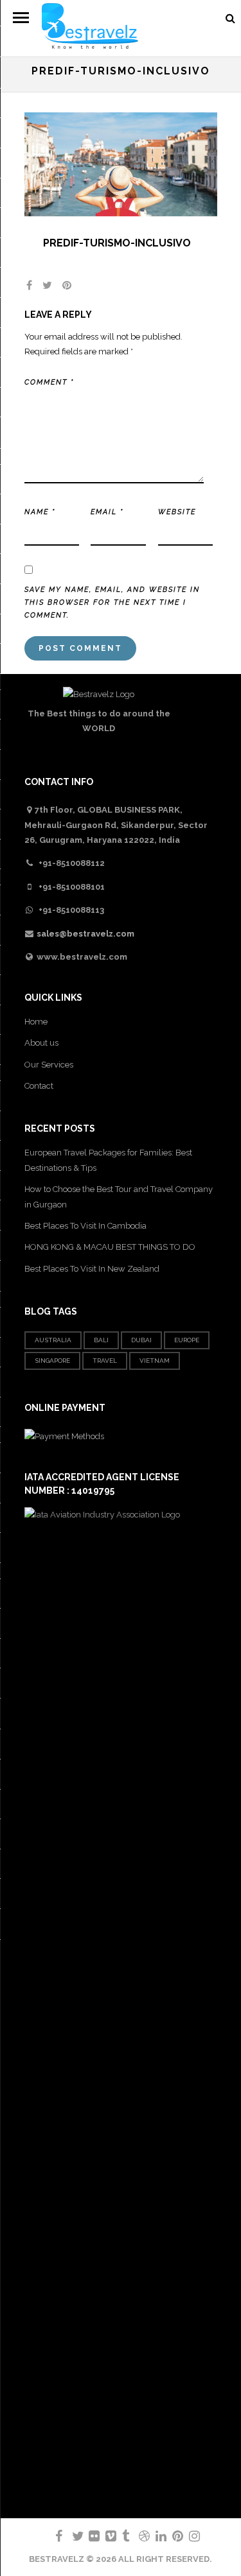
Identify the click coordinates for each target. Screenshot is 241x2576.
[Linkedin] (156, 2536)
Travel (105, 1361)
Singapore (52, 1361)
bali (101, 1340)
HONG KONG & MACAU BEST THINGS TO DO (110, 1247)
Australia (53, 1340)
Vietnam (155, 1361)
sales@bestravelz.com (85, 934)
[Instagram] (189, 2536)
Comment (49, 382)
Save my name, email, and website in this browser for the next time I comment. (112, 602)
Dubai (141, 1340)
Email (107, 512)
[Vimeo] (105, 2536)
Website (177, 512)
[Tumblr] (122, 2536)
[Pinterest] (172, 2536)
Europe (187, 1340)
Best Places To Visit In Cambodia (85, 1226)
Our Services (49, 1065)
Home (36, 1022)
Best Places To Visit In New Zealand (92, 1269)
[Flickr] (89, 2536)
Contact (39, 1086)
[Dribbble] (139, 2536)
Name (40, 512)
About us (41, 1043)
